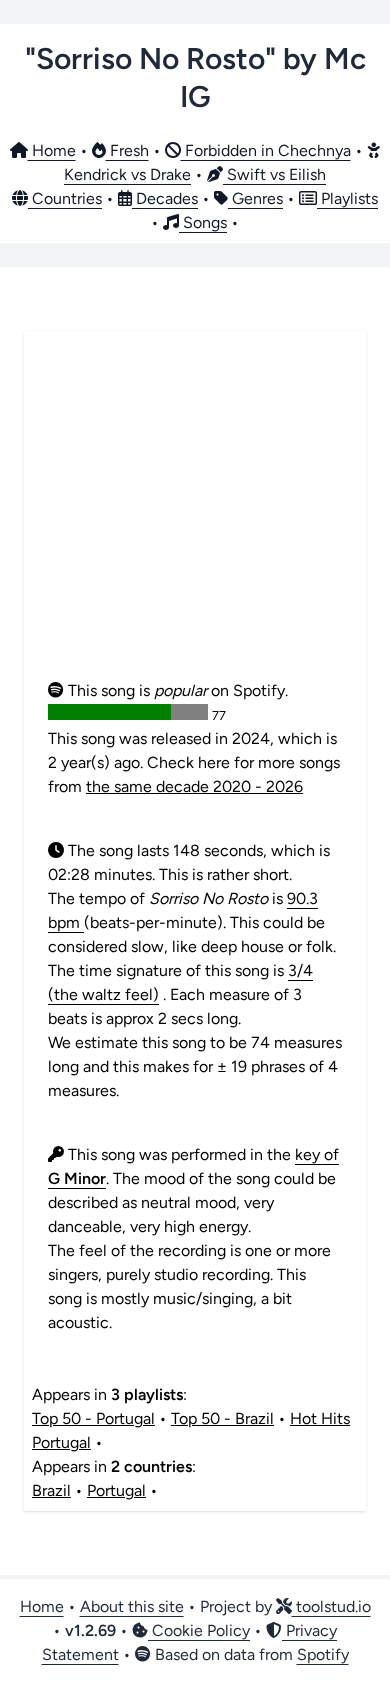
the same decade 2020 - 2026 (194, 786)
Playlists (347, 198)
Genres (255, 198)
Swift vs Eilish (274, 174)
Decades (165, 198)
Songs (203, 222)
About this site (132, 1606)
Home (52, 150)
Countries (65, 198)
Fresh (127, 150)
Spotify (323, 1654)
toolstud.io (331, 1606)
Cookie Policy (199, 1630)
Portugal (116, 1490)
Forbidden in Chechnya (266, 150)
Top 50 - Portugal (93, 1418)
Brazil (51, 1490)
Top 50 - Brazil (222, 1418)
